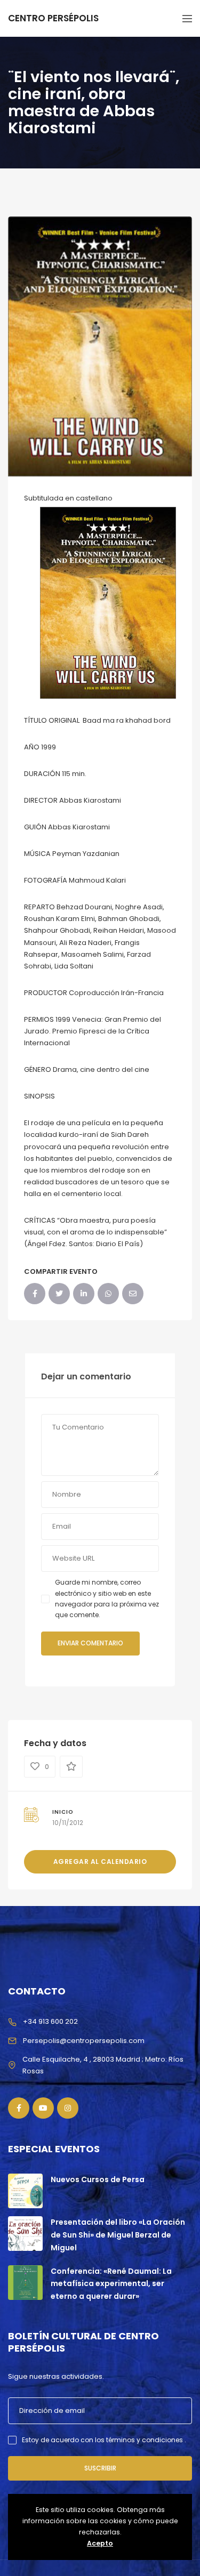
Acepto (100, 2543)
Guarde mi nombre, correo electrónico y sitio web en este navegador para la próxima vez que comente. (107, 1598)
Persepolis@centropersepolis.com (84, 2041)
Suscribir (100, 2468)
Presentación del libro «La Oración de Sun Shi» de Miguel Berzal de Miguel (118, 2235)
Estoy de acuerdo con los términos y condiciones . (104, 2440)
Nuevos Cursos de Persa (98, 2179)
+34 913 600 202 (50, 2021)
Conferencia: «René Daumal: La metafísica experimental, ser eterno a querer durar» (111, 2284)
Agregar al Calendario (100, 1862)
